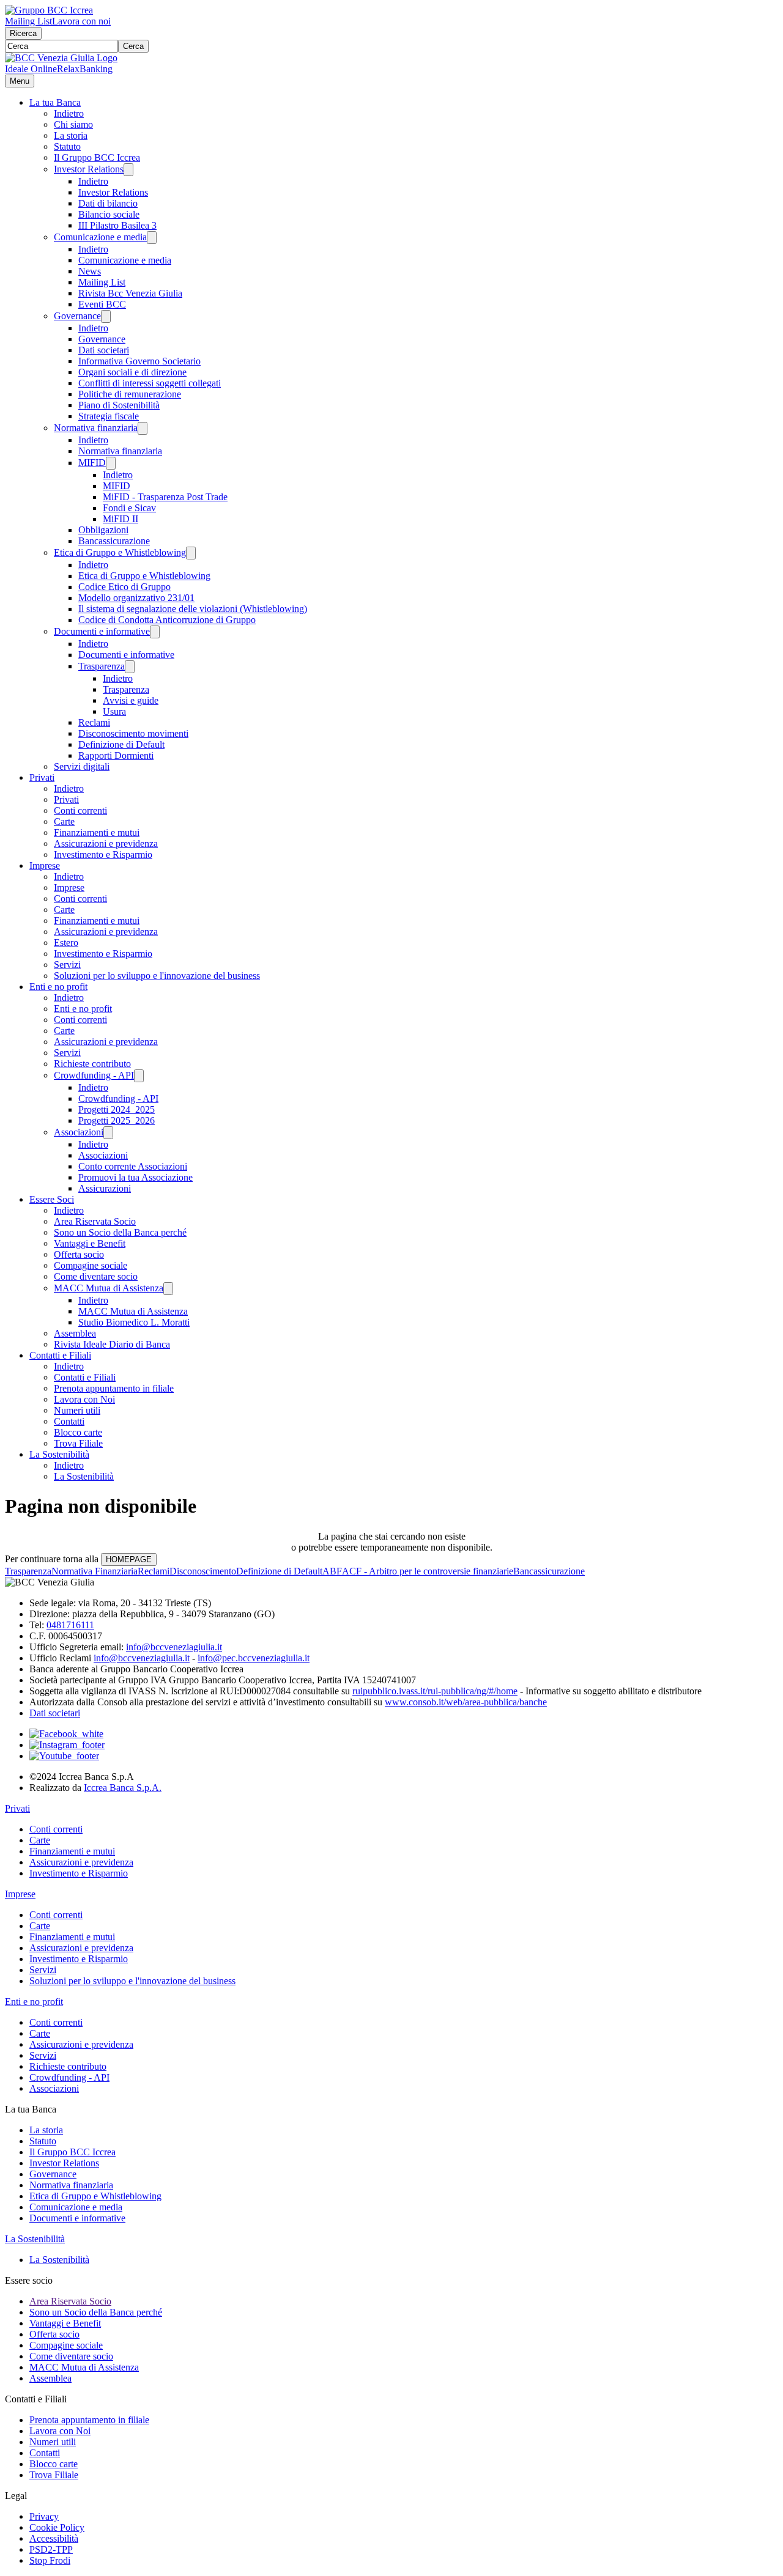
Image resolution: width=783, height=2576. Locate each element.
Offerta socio (79, 1254)
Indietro (69, 113)
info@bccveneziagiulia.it (174, 1647)
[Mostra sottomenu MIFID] (111, 463)
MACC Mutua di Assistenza (109, 1288)
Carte (64, 821)
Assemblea (75, 1333)
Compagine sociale (91, 1265)
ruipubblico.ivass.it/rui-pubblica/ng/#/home (435, 1691)
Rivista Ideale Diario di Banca (112, 1344)
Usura (114, 711)
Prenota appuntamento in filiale (114, 1388)
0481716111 (70, 1625)
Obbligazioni (103, 530)
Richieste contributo (92, 1064)
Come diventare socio (96, 1276)
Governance (77, 316)
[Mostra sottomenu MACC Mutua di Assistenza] (168, 1289)
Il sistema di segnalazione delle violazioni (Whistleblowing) (193, 609)
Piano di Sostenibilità (119, 405)
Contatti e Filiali (60, 1355)
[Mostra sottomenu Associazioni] (108, 1133)
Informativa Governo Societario (139, 361)
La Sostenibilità (59, 1454)
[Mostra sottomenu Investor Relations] (128, 170)
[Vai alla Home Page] (61, 58)
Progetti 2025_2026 (117, 1120)
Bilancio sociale (109, 214)
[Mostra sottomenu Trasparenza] (130, 667)
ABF (332, 1571)
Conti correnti (80, 810)
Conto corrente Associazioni (133, 1166)
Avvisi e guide (131, 700)
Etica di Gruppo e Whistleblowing (120, 552)
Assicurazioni (105, 1188)
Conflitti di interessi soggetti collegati (150, 383)
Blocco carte (78, 1432)
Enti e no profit (58, 987)
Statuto (67, 146)
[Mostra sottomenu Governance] (106, 316)
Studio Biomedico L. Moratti (134, 1322)
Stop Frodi (50, 2560)
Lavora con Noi (84, 1399)
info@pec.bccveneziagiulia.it (254, 1658)
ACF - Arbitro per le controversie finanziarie (428, 1571)
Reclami (94, 722)
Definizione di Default (121, 744)
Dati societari (104, 350)
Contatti (69, 1421)
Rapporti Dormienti (116, 755)
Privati (42, 777)
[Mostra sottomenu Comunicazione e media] (152, 238)
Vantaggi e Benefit (90, 1243)
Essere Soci (52, 1199)
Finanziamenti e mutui (97, 832)
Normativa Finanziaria (95, 1571)
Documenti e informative (102, 631)
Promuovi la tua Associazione (135, 1177)
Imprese (45, 865)
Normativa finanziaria (96, 428)
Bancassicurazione (114, 541)
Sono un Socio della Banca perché (120, 1232)
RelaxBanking (85, 69)
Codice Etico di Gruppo (124, 587)
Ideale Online (31, 69)
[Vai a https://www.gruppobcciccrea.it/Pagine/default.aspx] (49, 10)
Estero (66, 943)
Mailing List (28, 21)
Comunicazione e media (100, 237)
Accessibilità (54, 2538)
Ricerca (23, 33)
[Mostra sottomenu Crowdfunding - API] (139, 1076)
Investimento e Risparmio (103, 854)
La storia (71, 135)
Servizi (67, 965)
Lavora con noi (81, 21)
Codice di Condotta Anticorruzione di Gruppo (167, 620)
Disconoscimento (203, 1571)
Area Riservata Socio (95, 1221)
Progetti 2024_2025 (117, 1109)
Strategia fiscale (109, 416)
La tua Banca (55, 102)
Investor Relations (89, 169)
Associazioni (79, 1132)
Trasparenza (102, 666)
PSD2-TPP (51, 2549)
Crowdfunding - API (94, 1075)
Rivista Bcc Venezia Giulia (130, 293)
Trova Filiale (78, 1443)
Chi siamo (73, 124)
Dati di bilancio (108, 203)
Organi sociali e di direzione (132, 372)
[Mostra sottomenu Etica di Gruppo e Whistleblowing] (191, 553)
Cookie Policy (57, 2527)
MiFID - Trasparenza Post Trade (165, 497)
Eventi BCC (102, 304)
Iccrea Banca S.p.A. (123, 1788)
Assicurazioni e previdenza (106, 843)
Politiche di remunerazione (130, 394)
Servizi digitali (82, 766)
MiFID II (121, 519)
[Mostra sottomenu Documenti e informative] (155, 632)
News (90, 271)
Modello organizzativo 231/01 (136, 598)
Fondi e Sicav (129, 508)
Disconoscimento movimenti (133, 733)
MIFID (92, 463)
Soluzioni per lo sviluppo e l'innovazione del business (157, 976)
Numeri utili (77, 1410)
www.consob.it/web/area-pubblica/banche (466, 1702)
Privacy (44, 2516)
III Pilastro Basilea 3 (117, 225)
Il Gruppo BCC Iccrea (97, 157)
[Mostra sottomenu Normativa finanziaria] (143, 428)
